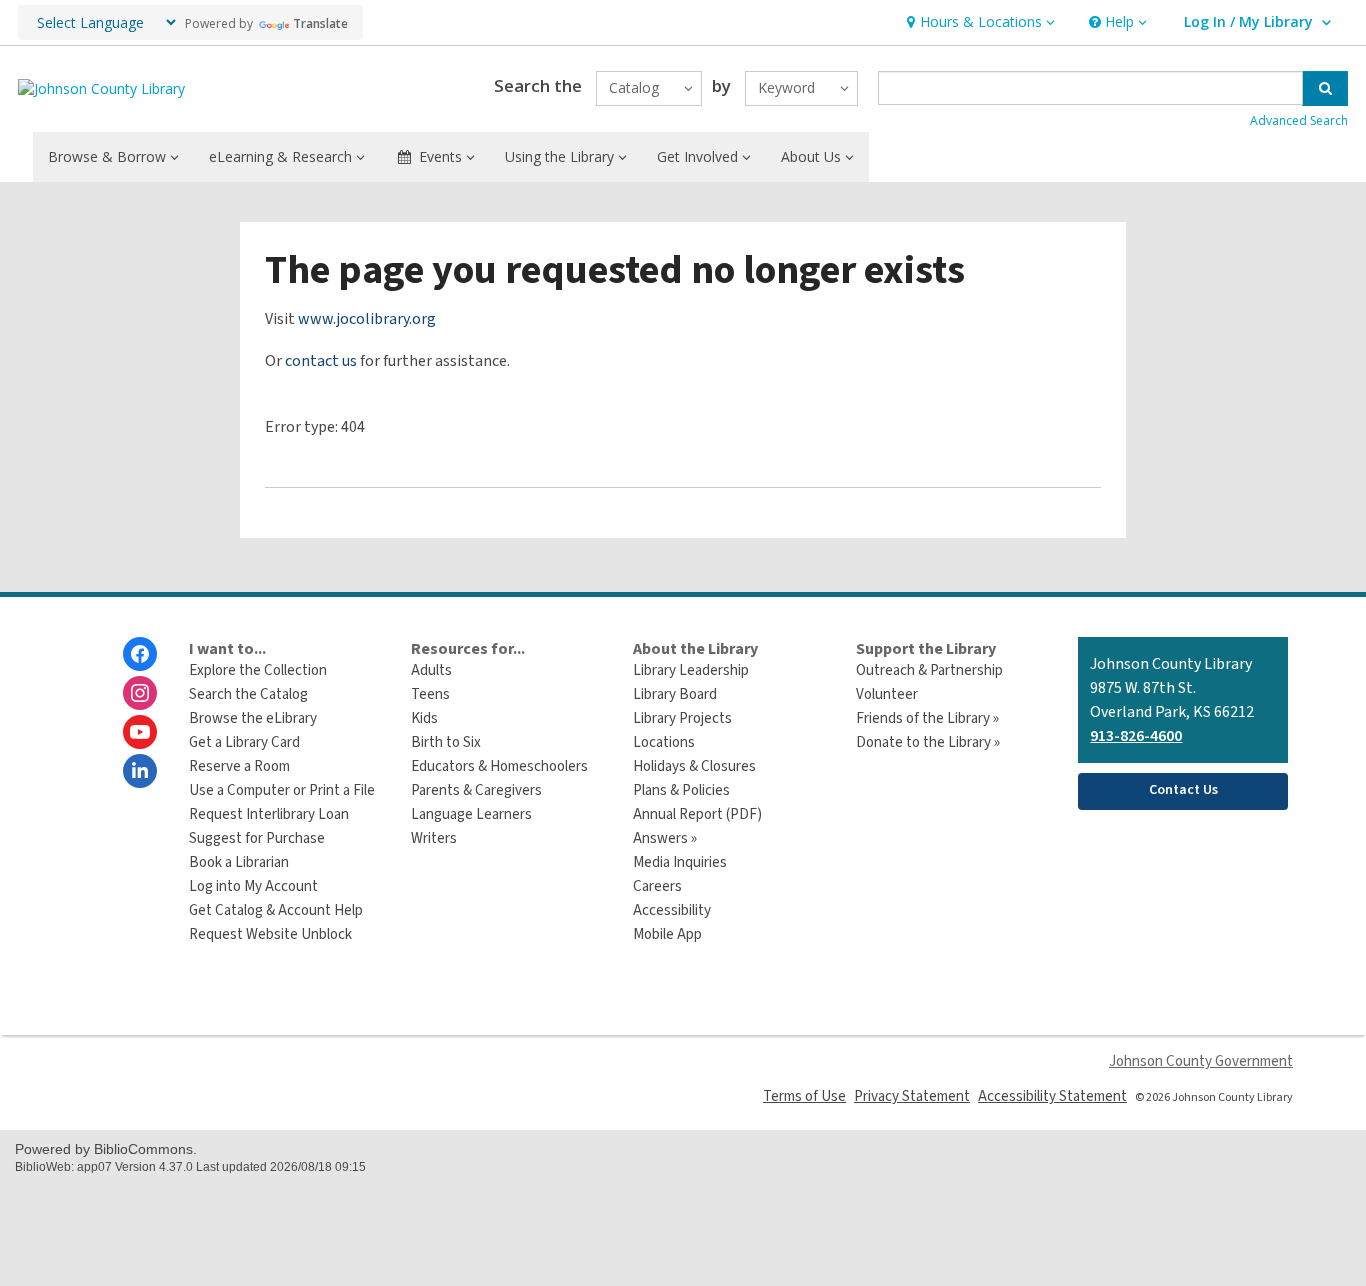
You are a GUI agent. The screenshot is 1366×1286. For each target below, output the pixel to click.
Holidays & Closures (694, 766)
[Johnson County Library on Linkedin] (140, 771)
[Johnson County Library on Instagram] (140, 693)
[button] (978, 22)
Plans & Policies (681, 790)
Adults (431, 670)
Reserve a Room (239, 766)
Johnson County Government (1201, 1061)
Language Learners (471, 814)
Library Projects (682, 718)
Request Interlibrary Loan (269, 814)
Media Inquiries (680, 862)
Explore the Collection (258, 670)
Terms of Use (804, 1096)
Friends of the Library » (927, 718)
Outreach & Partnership (929, 670)
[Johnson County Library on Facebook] (140, 654)
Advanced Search (1299, 120)
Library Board (675, 694)
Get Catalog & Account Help (276, 910)
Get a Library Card (244, 742)
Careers (657, 886)
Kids (424, 718)
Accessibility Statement (1052, 1096)
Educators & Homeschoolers (499, 766)
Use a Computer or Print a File (282, 790)
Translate (320, 23)
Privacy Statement (912, 1096)
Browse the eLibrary (253, 718)
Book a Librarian (239, 862)
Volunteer (887, 694)
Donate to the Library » (928, 742)
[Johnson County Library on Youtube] (140, 732)
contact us (321, 361)
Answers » (665, 838)
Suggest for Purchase (257, 838)
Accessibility (672, 910)
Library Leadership (691, 670)
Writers (434, 838)
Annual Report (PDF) (697, 814)
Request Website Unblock (270, 934)
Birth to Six (446, 742)
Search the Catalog (248, 694)
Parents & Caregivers (476, 790)
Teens (430, 694)
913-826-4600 (1136, 736)
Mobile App (667, 934)
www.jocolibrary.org (367, 319)
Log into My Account (253, 886)
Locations (664, 742)
